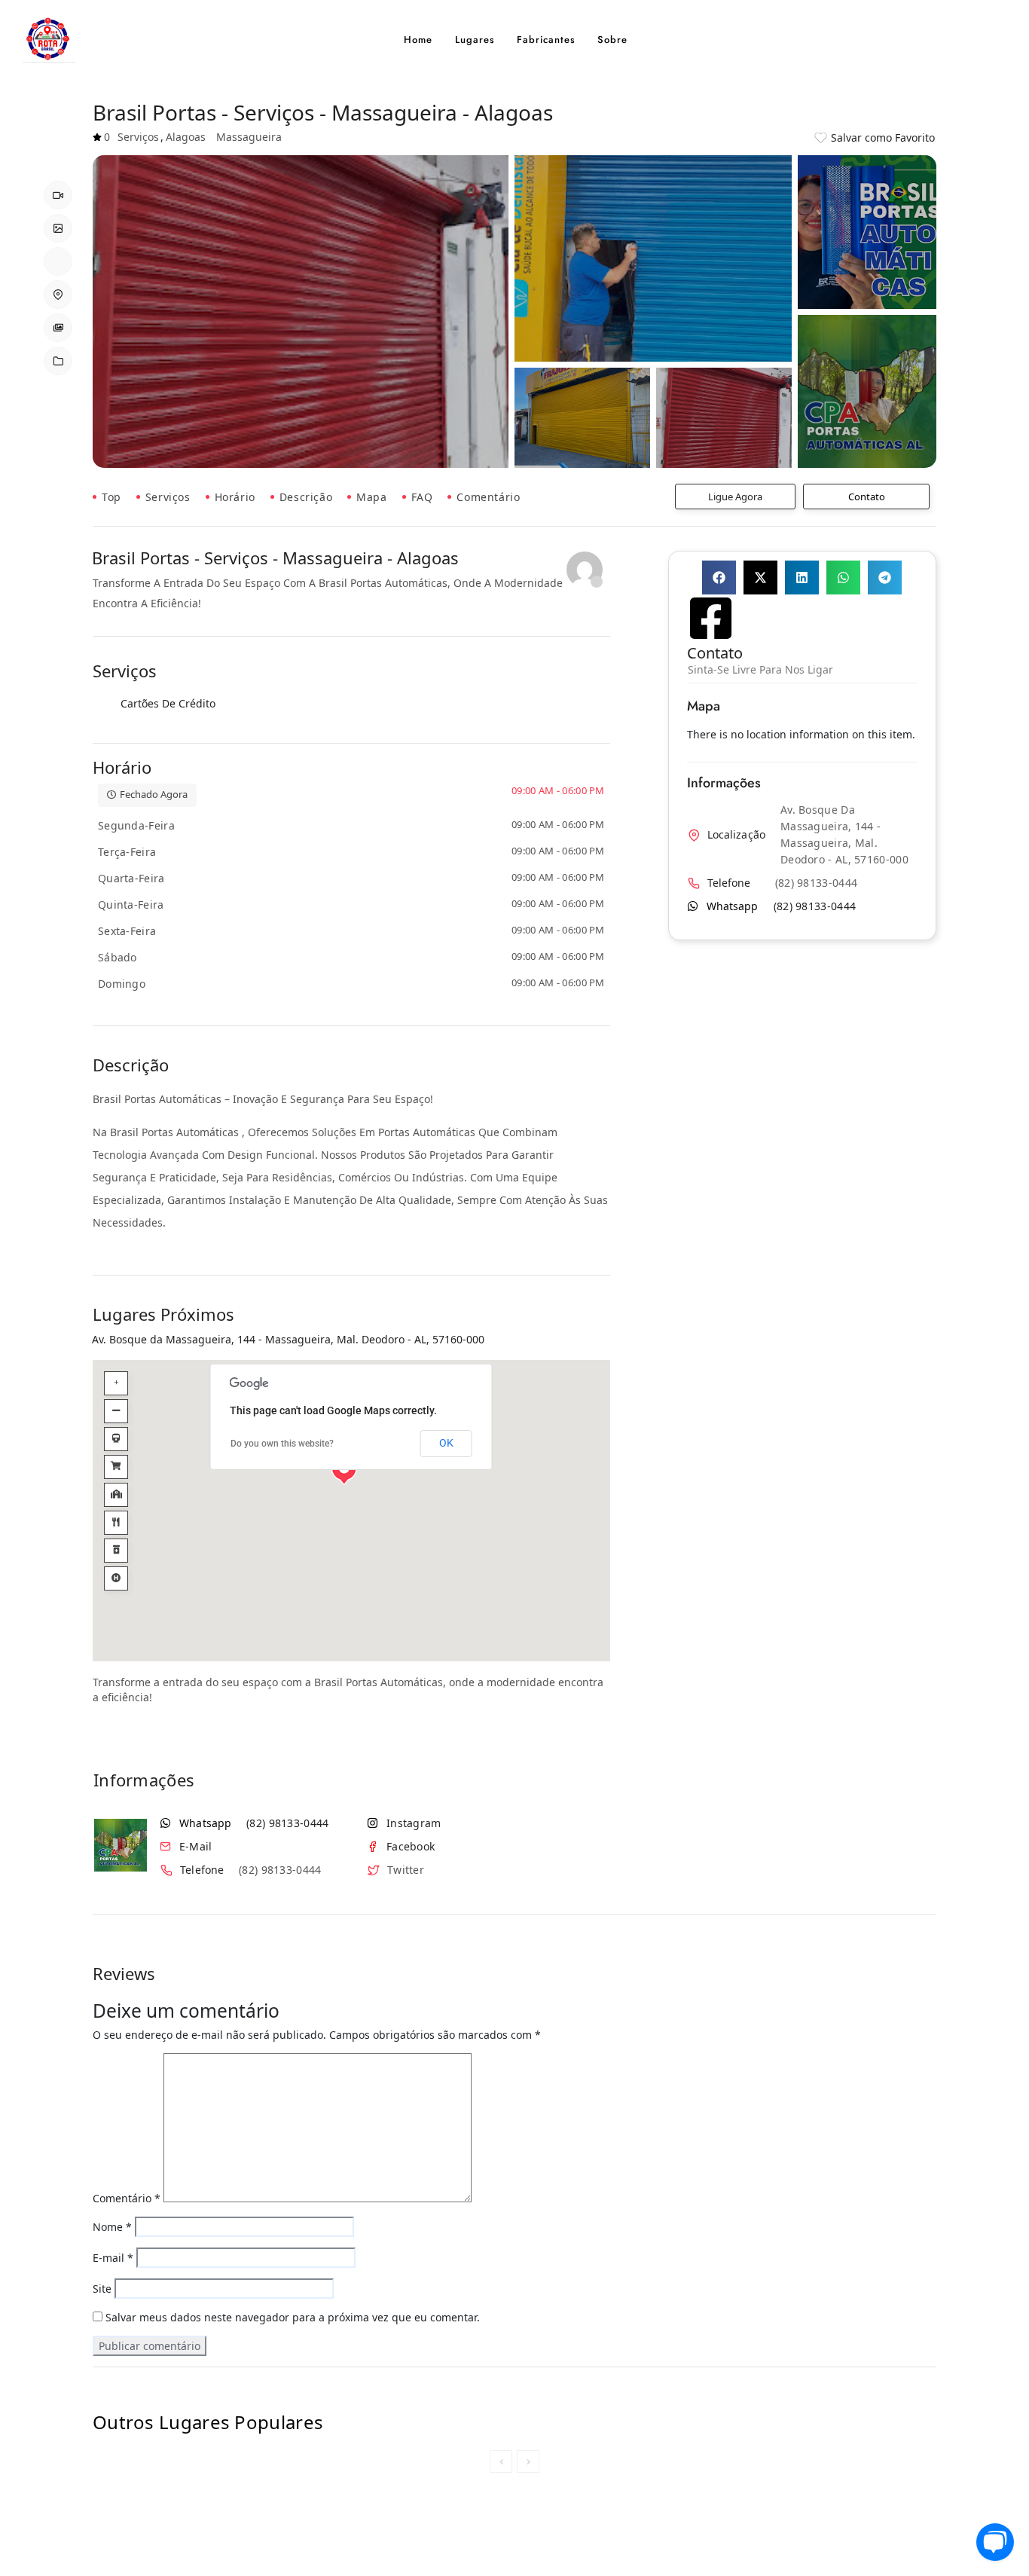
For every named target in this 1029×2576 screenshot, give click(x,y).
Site (102, 2289)
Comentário (488, 497)
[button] (719, 578)
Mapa (371, 497)
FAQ (422, 497)
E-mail (113, 2258)
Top (111, 497)
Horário (235, 497)
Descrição (306, 497)
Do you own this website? (282, 1444)
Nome (112, 2228)
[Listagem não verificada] (585, 570)
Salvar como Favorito (883, 138)
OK (446, 1444)
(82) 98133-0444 (288, 1823)
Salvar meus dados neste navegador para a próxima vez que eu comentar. (293, 2318)
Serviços (168, 497)
